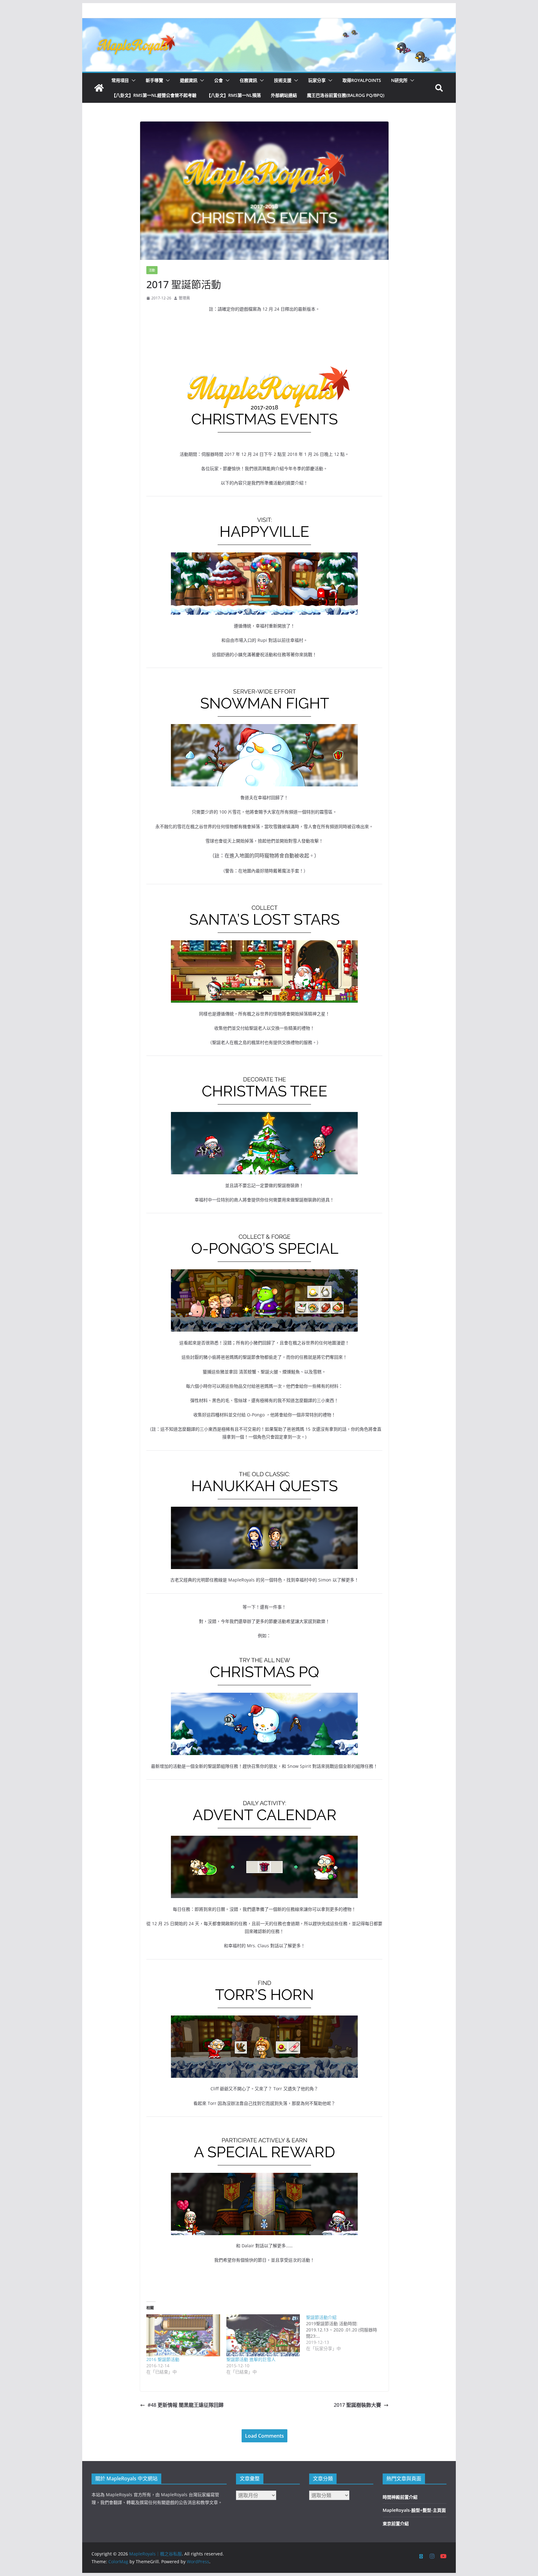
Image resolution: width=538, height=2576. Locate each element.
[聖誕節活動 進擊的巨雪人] (263, 2335)
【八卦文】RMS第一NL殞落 (234, 95)
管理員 (184, 298)
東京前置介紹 (396, 2524)
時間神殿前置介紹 (400, 2497)
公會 (219, 80)
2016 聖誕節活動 (163, 2359)
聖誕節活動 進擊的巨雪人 (251, 2359)
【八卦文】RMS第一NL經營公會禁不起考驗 (154, 95)
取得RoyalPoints (362, 80)
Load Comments (264, 2436)
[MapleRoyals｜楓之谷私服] (269, 22)
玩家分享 (317, 80)
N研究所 (399, 80)
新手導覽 (154, 80)
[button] (132, 80)
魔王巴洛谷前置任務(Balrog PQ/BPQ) (346, 95)
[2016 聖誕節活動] (183, 2335)
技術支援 (283, 80)
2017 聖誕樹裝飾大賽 (357, 2405)
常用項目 (120, 80)
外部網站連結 (284, 95)
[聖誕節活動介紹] (346, 2333)
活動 (152, 270)
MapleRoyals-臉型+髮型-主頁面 (414, 2510)
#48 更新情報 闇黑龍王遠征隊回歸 (186, 2405)
